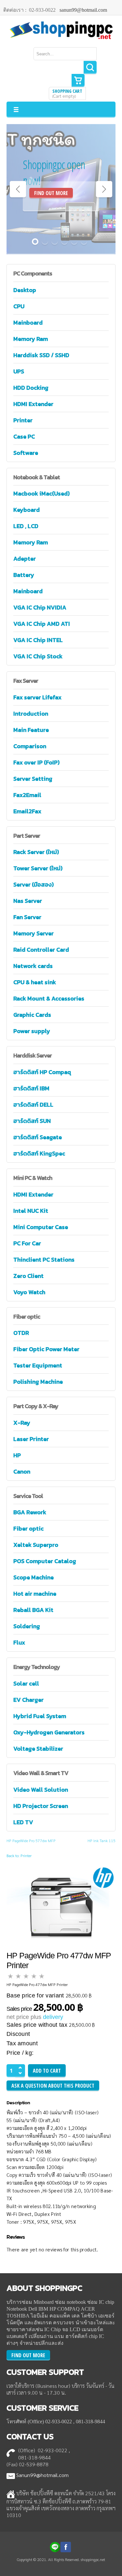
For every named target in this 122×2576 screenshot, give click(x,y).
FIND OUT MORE (51, 193)
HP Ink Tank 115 (102, 1841)
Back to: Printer (19, 1855)
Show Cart (78, 80)
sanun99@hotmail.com (83, 10)
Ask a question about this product (53, 2086)
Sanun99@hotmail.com (42, 2475)
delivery (53, 2017)
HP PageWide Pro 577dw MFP (31, 1841)
